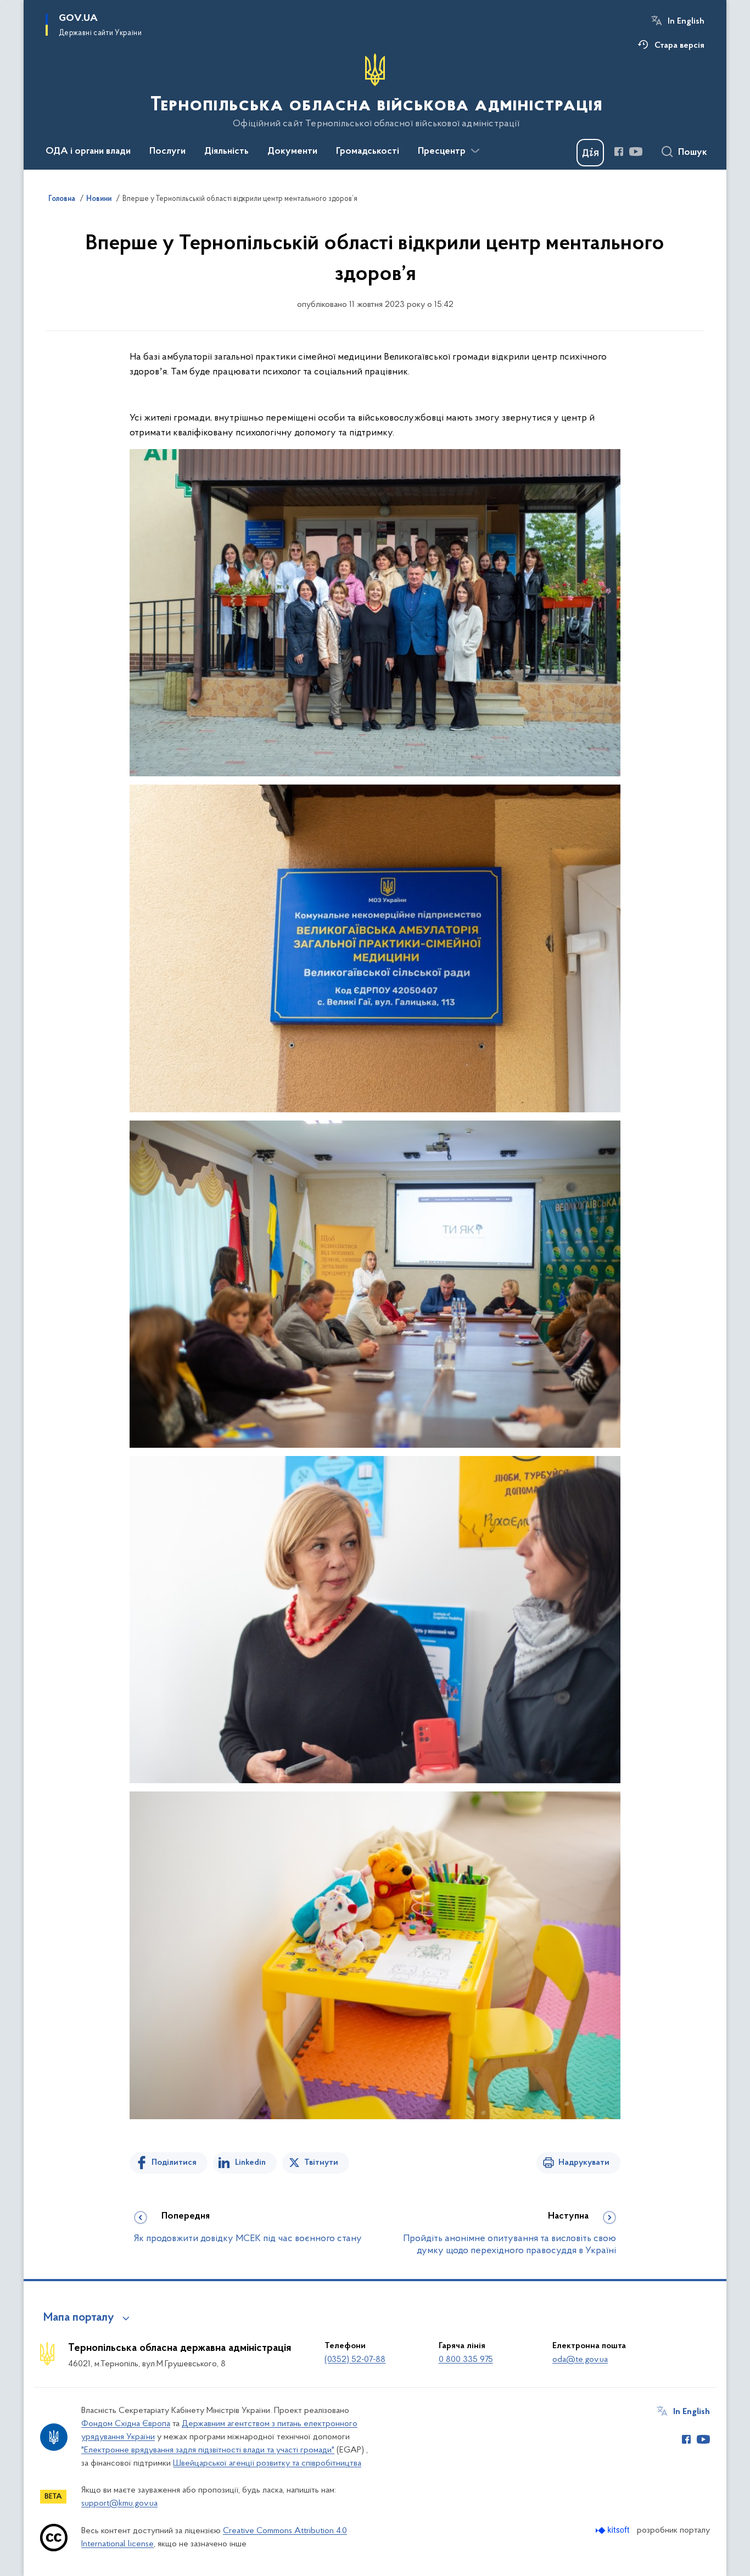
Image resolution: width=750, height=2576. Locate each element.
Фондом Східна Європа (126, 2424)
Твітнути (321, 2163)
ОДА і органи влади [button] (88, 152)
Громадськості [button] (368, 152)
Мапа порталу (79, 2318)
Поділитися (174, 2163)
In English (686, 21)
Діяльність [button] (226, 152)
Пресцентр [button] (442, 152)
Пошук (693, 153)
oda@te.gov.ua (580, 2360)
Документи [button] (292, 152)
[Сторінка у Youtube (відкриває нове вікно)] (636, 152)
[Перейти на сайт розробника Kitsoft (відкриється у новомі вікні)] (614, 2530)
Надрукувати (584, 2163)
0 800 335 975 (466, 2360)
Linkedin (250, 2163)
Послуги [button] (167, 152)
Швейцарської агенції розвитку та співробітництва (267, 2463)
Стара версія (679, 46)
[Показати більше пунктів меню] (475, 151)
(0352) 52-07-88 (355, 2360)
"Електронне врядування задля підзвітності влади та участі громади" (208, 2450)
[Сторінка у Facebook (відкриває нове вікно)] (619, 152)
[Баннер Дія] (590, 153)
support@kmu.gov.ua (119, 2504)
